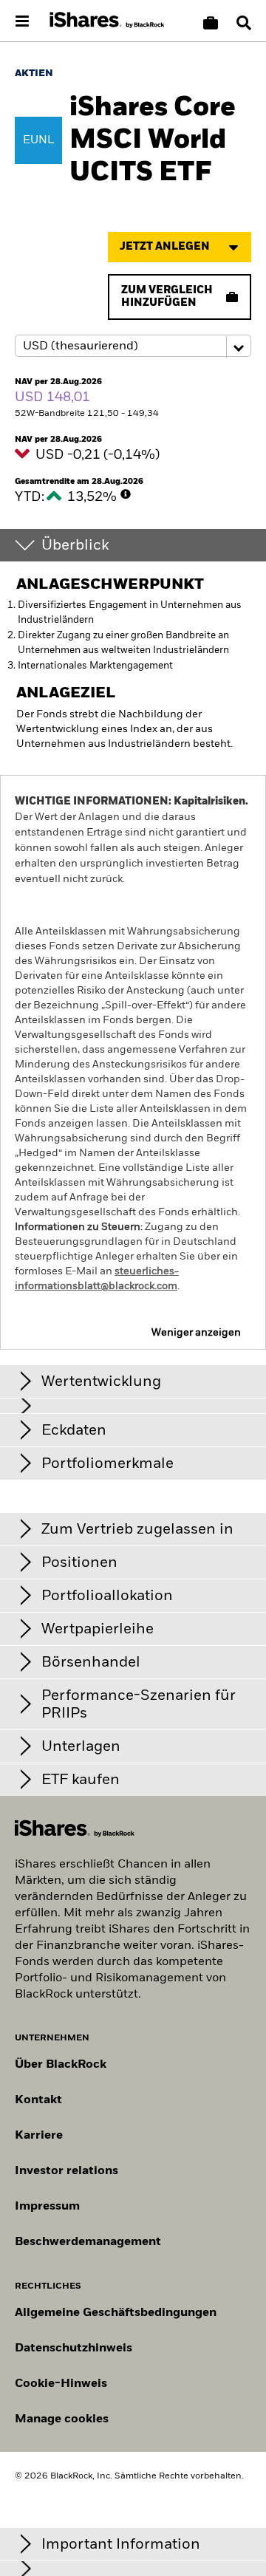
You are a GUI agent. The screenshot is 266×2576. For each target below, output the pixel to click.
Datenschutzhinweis (74, 2348)
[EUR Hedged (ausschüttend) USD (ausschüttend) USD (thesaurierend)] (133, 346)
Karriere (39, 2136)
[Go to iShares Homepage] (107, 21)
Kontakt (38, 2100)
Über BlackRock (61, 2065)
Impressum (47, 2207)
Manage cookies (62, 2419)
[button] (244, 23)
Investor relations (66, 2171)
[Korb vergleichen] (211, 23)
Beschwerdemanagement (88, 2242)
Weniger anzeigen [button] (196, 1333)
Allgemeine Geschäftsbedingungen (116, 2313)
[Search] (244, 23)
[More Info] (126, 494)
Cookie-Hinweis (61, 2384)
